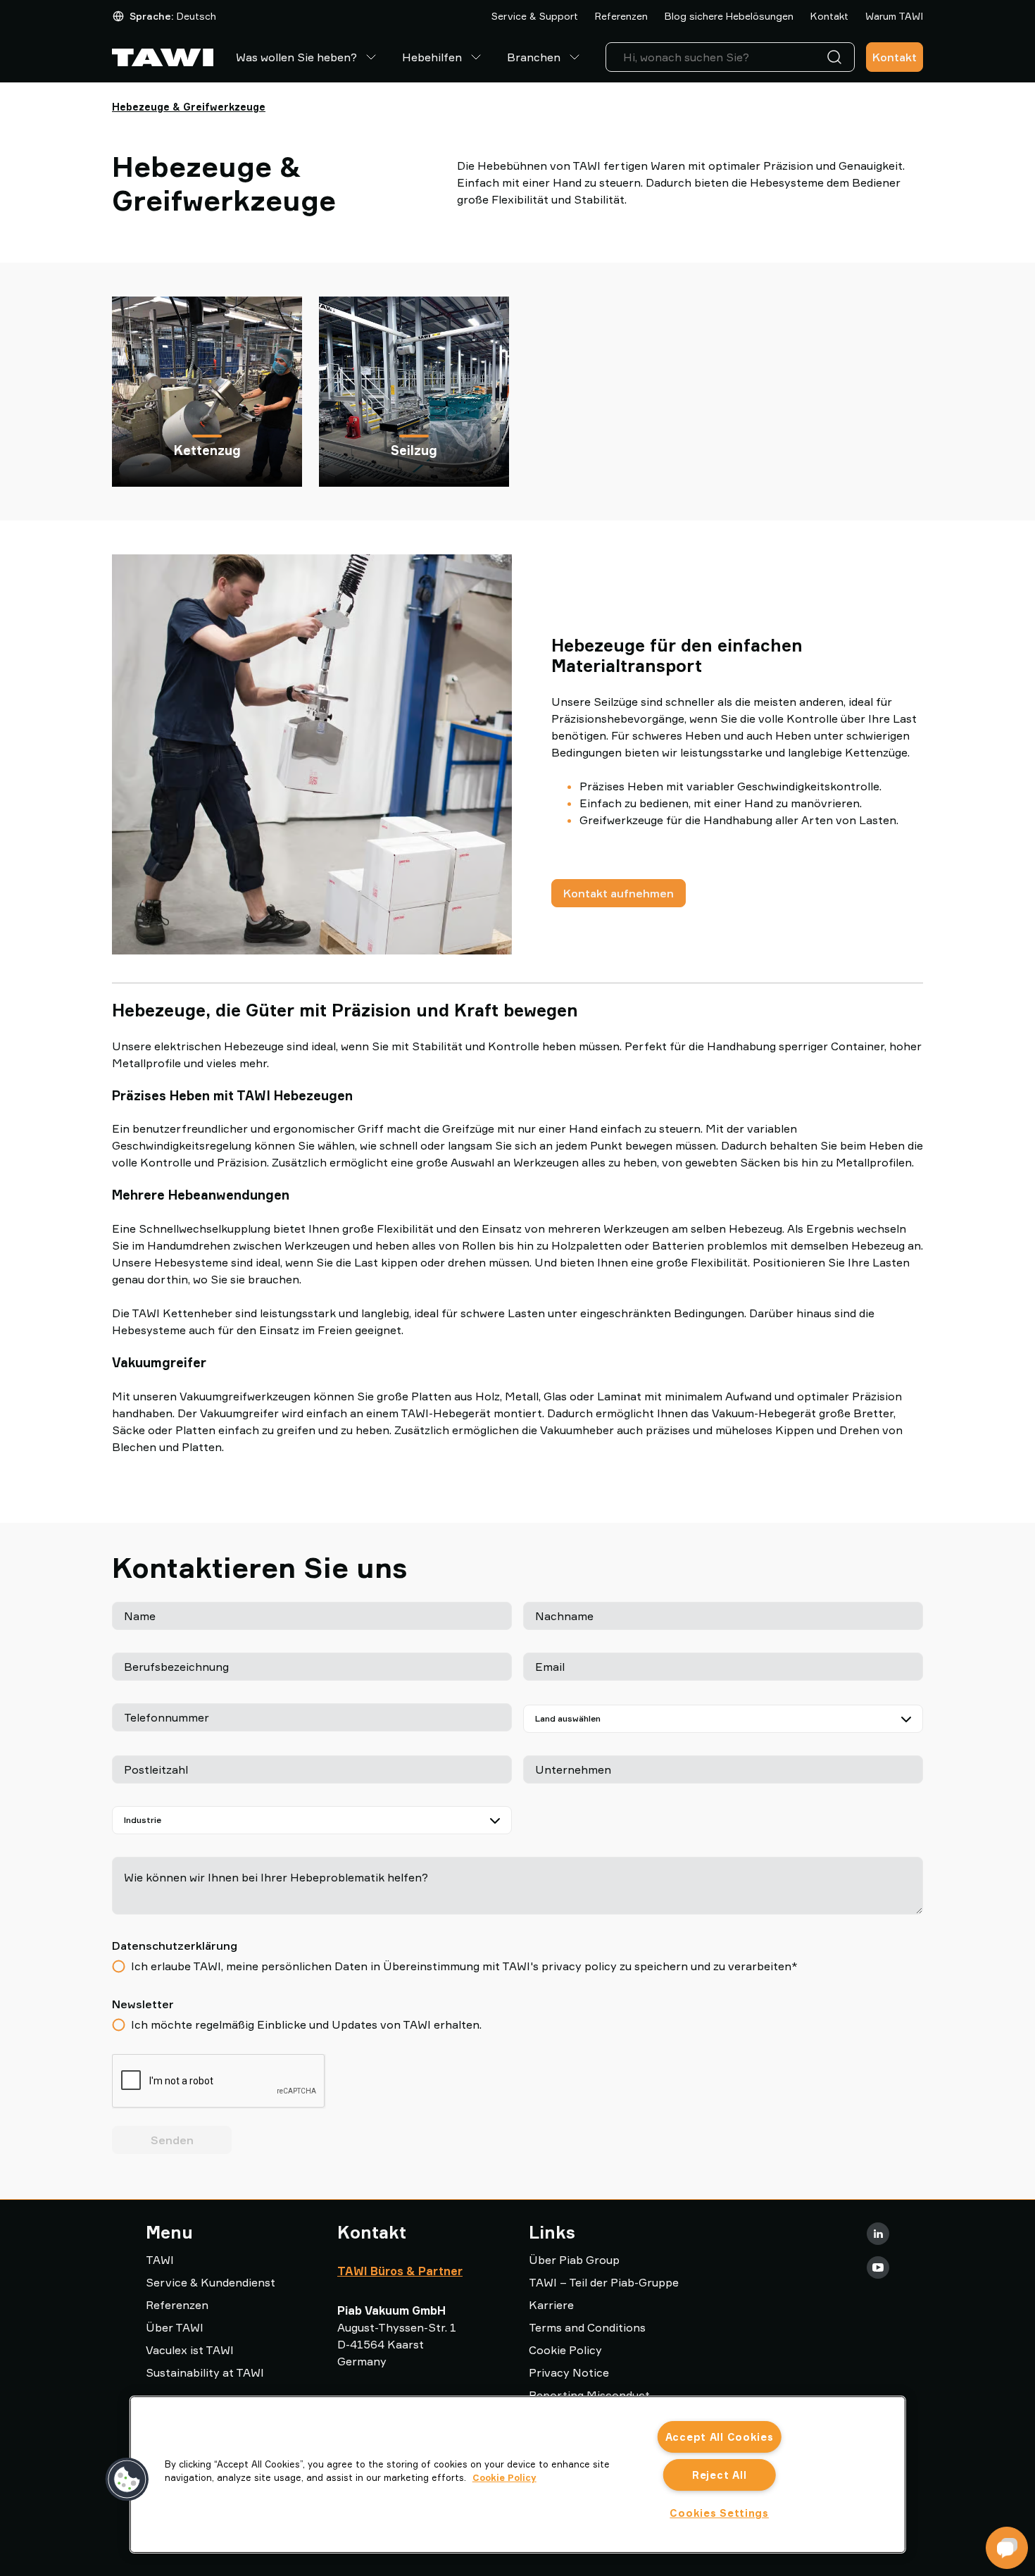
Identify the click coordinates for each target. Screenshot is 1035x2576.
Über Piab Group (574, 2260)
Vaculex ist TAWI (190, 2350)
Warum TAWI (894, 16)
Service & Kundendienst (211, 2282)
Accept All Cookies (720, 2437)
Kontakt (829, 16)
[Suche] (837, 57)
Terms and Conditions (587, 2327)
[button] (127, 2479)
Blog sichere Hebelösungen (729, 16)
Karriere (551, 2305)
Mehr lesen (207, 417)
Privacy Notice (569, 2372)
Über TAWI (175, 2327)
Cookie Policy (565, 2350)
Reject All (719, 2475)
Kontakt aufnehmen (619, 893)
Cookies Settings (719, 2513)
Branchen (534, 57)
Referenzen (621, 16)
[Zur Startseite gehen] (163, 57)
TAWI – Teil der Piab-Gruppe (604, 2282)
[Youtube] (878, 2267)
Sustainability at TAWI (205, 2372)
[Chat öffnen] (1007, 2548)
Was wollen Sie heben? (296, 57)
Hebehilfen (432, 57)
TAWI (160, 2260)
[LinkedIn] (878, 2234)
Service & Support (535, 16)
